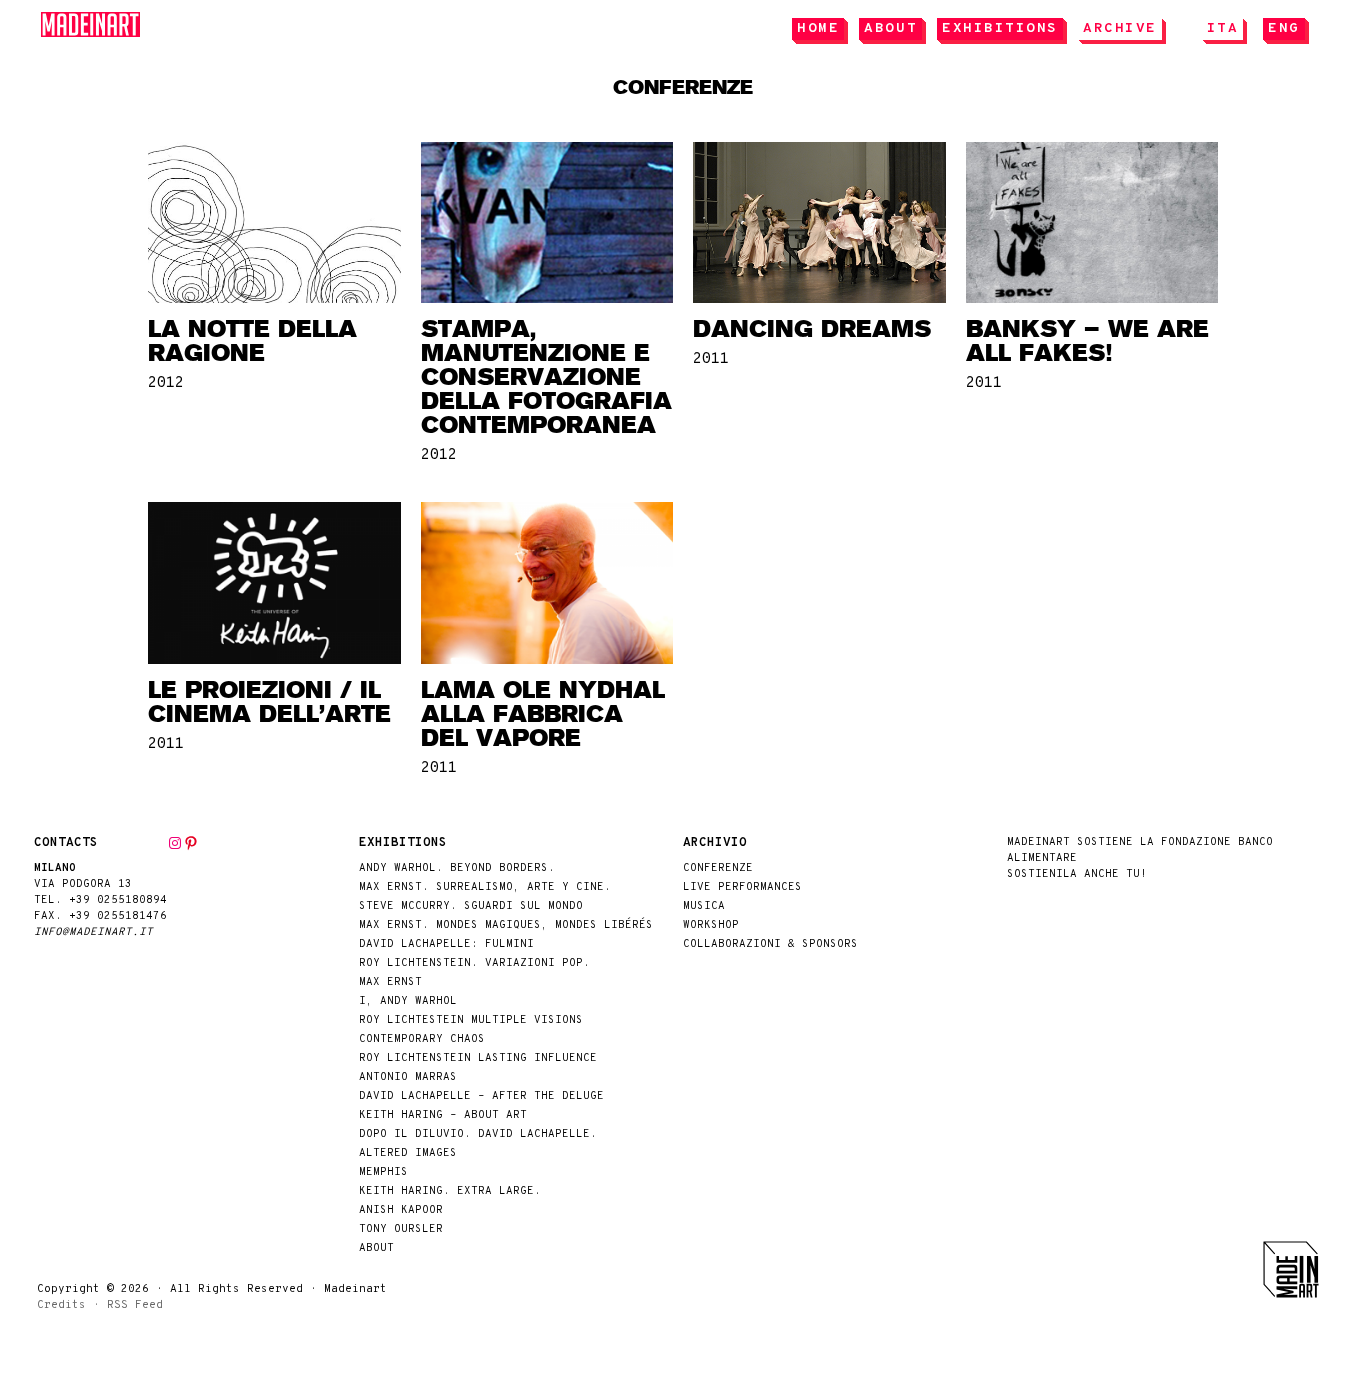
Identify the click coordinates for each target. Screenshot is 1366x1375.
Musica (704, 906)
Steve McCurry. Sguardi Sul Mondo (471, 906)
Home (818, 28)
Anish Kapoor (401, 1210)
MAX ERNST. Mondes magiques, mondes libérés (506, 925)
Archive (1120, 28)
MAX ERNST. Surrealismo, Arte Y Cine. (485, 887)
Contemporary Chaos (422, 1039)
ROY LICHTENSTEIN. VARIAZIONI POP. (474, 963)
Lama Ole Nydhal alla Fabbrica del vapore (543, 714)
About (890, 28)
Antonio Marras (408, 1077)
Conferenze (718, 868)
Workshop (711, 925)
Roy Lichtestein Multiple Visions (471, 1020)
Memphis (383, 1172)
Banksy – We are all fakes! (1087, 341)
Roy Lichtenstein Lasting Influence (478, 1058)
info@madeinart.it (93, 932)
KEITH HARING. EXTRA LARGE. (450, 1191)
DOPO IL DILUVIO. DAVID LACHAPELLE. (478, 1134)
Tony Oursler (401, 1229)
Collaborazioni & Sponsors (770, 944)
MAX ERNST (390, 982)
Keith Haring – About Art (443, 1115)
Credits (61, 1305)
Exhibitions (1000, 28)
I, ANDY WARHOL (408, 1001)
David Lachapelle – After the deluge (481, 1096)
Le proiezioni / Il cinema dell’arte (269, 702)
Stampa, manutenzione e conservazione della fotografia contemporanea (546, 377)
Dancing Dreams (812, 329)
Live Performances (742, 887)
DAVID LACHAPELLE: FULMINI (446, 944)
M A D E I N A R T (91, 24)
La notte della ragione (252, 341)
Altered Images (408, 1153)
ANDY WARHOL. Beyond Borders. (457, 868)
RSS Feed (135, 1305)
